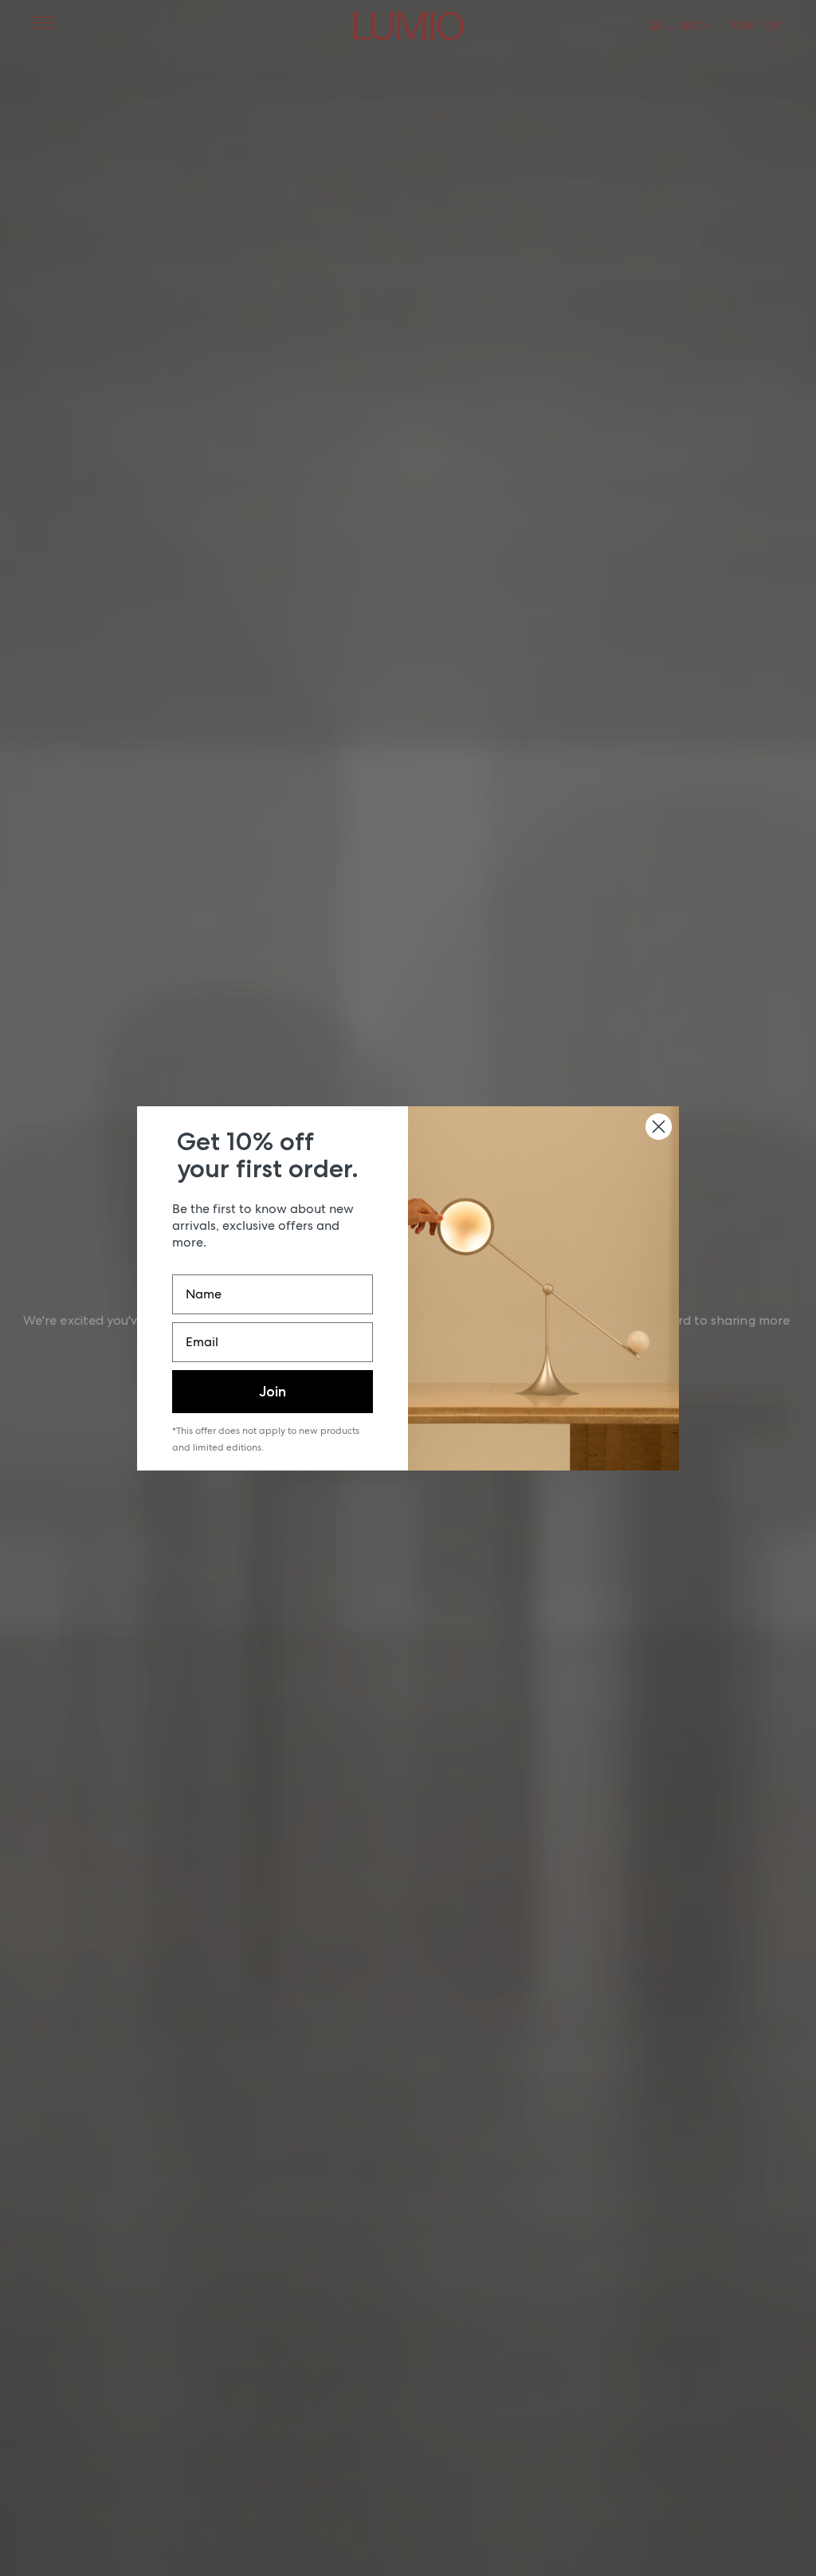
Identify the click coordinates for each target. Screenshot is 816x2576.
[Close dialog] (659, 1127)
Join (273, 1392)
